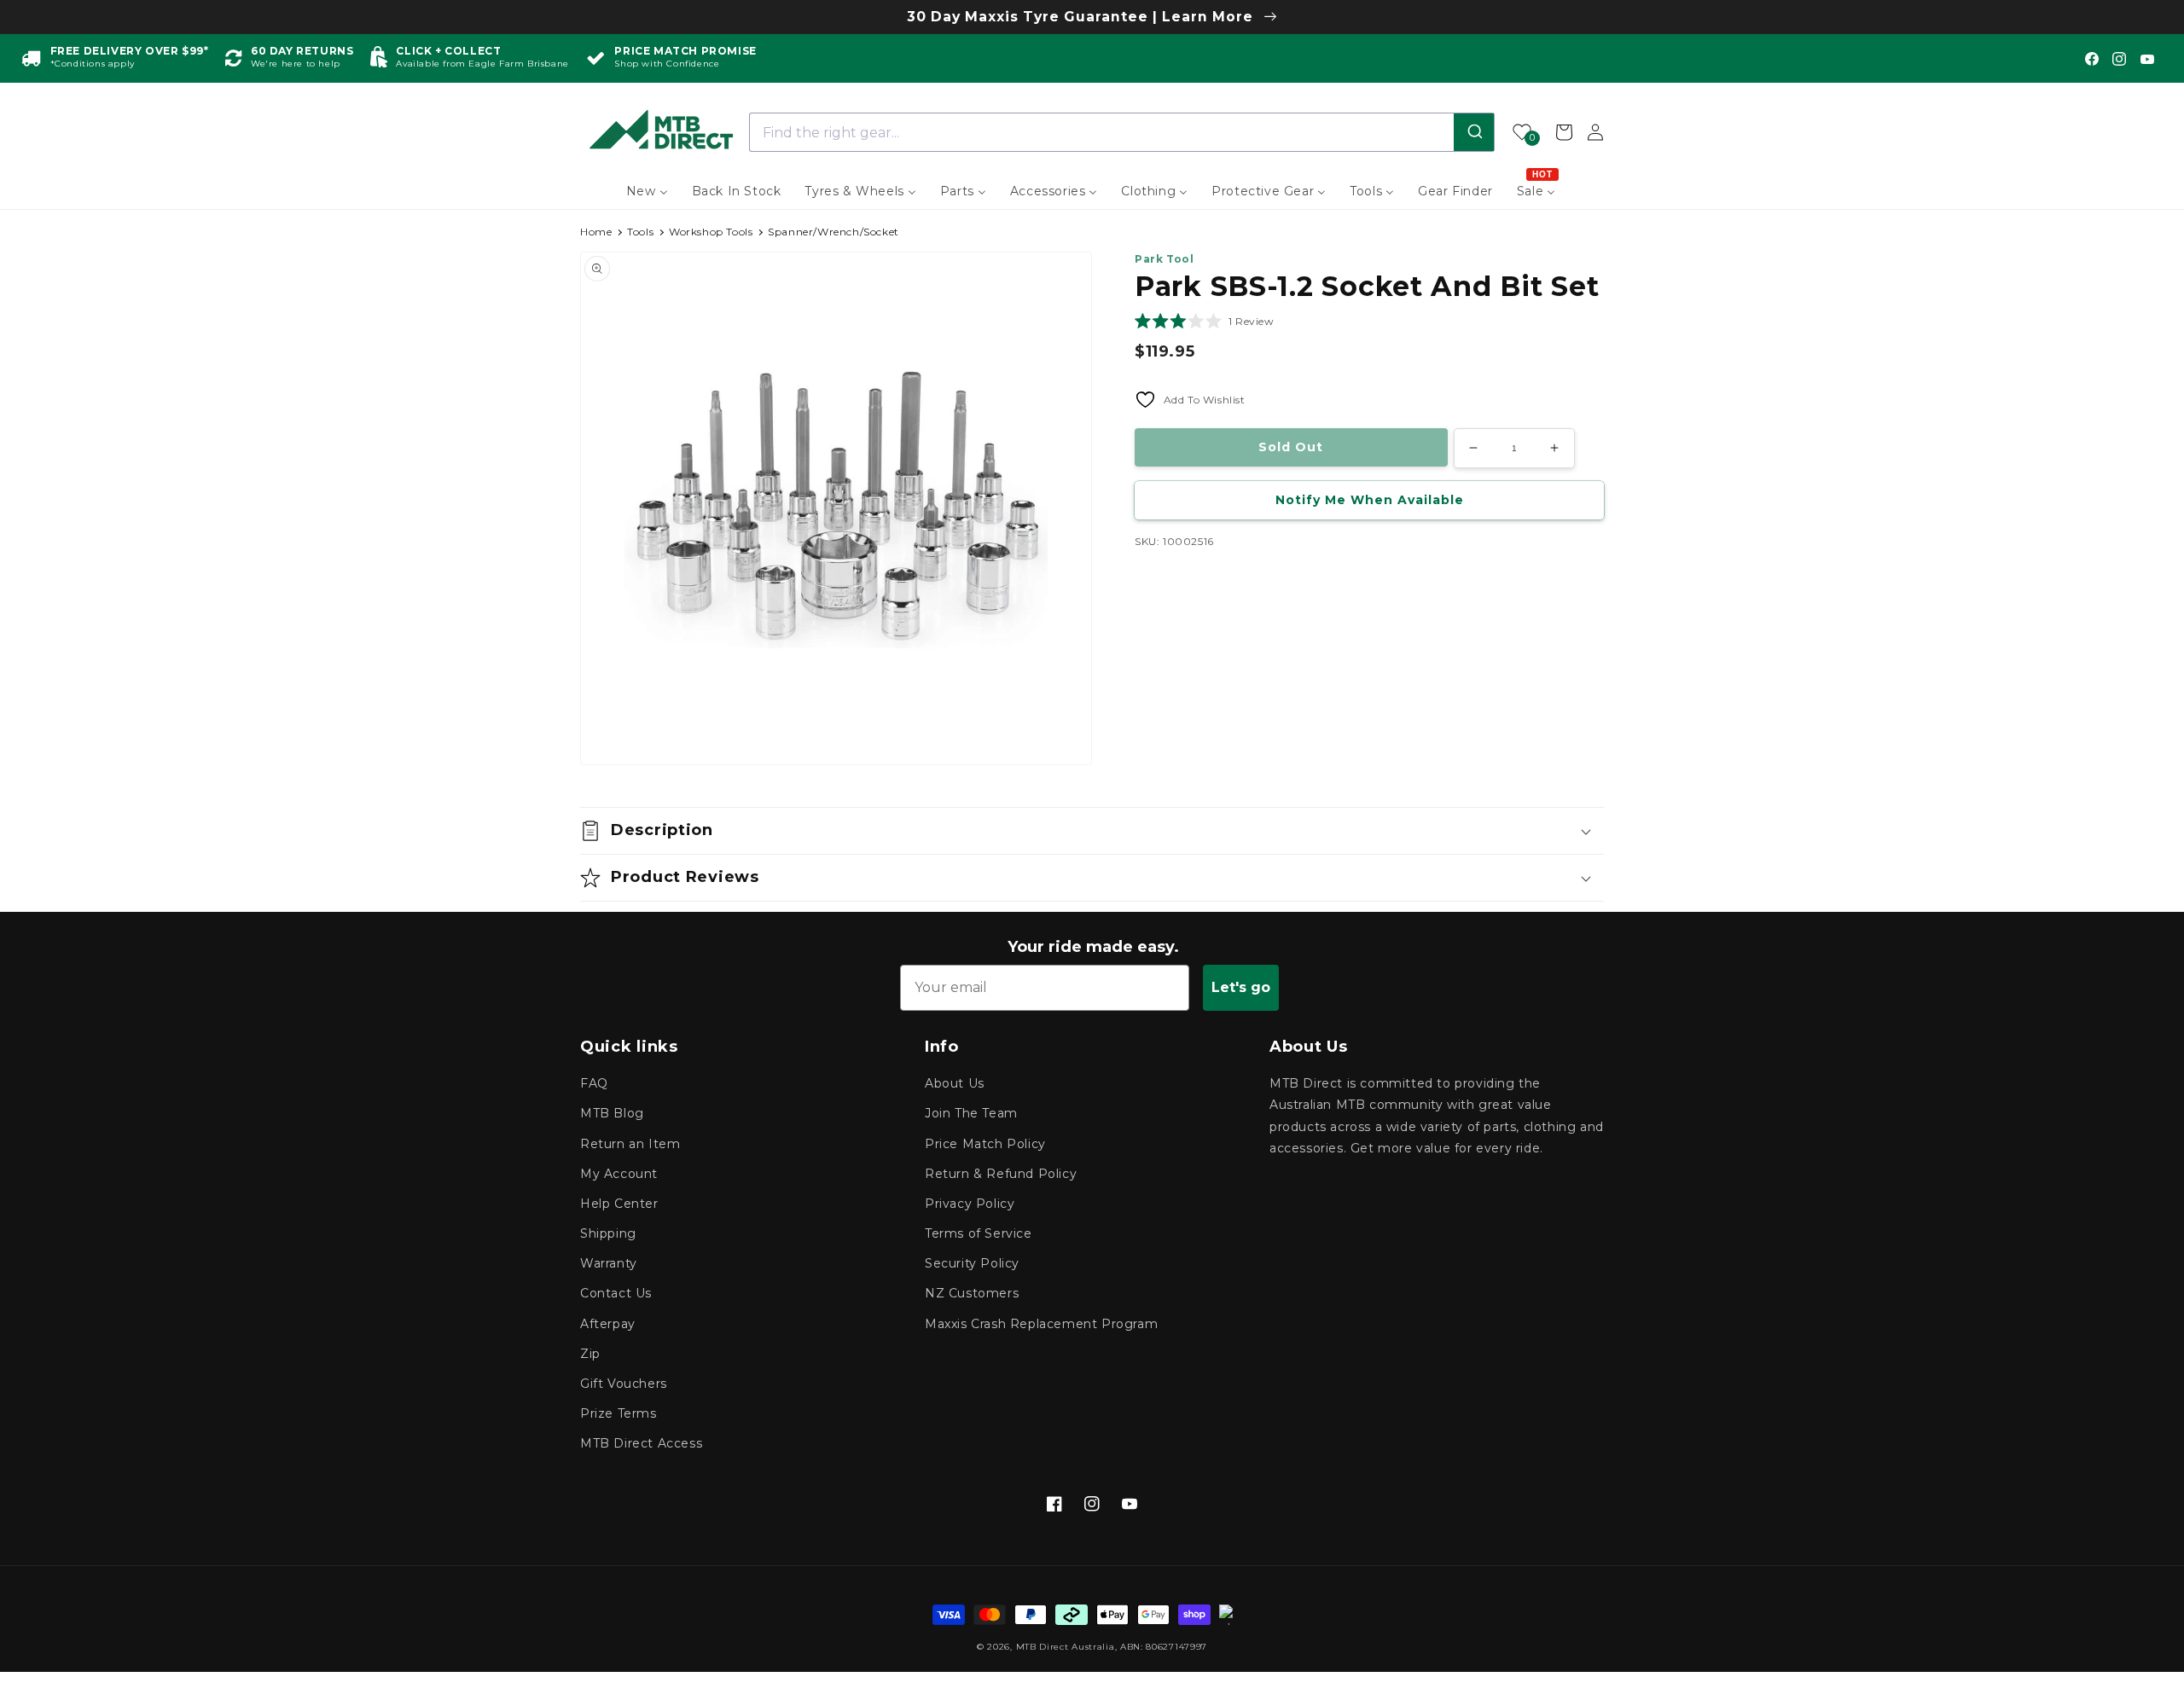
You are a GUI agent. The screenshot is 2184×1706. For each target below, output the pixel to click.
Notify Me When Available (1370, 500)
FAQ (594, 1083)
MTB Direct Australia (1066, 1647)
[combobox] (1122, 132)
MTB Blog (612, 1113)
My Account (619, 1174)
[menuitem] (647, 191)
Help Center (619, 1204)
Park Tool (1164, 259)
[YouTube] (2147, 59)
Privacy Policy (970, 1204)
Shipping (608, 1233)
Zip (590, 1354)
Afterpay (608, 1324)
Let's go (1241, 987)
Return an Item (630, 1144)
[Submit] (1474, 132)
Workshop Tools (711, 232)
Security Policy (972, 1263)
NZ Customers (972, 1293)
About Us (955, 1083)
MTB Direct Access (641, 1443)
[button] (1205, 321)
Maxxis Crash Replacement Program (1041, 1324)
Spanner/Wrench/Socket (834, 232)
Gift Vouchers (624, 1384)
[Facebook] (2092, 59)
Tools (640, 232)
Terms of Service (979, 1233)
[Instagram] (2119, 59)
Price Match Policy (985, 1144)
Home (596, 232)
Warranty (609, 1263)
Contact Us (616, 1293)
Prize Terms (619, 1413)
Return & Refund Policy (1001, 1174)
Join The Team (971, 1113)
